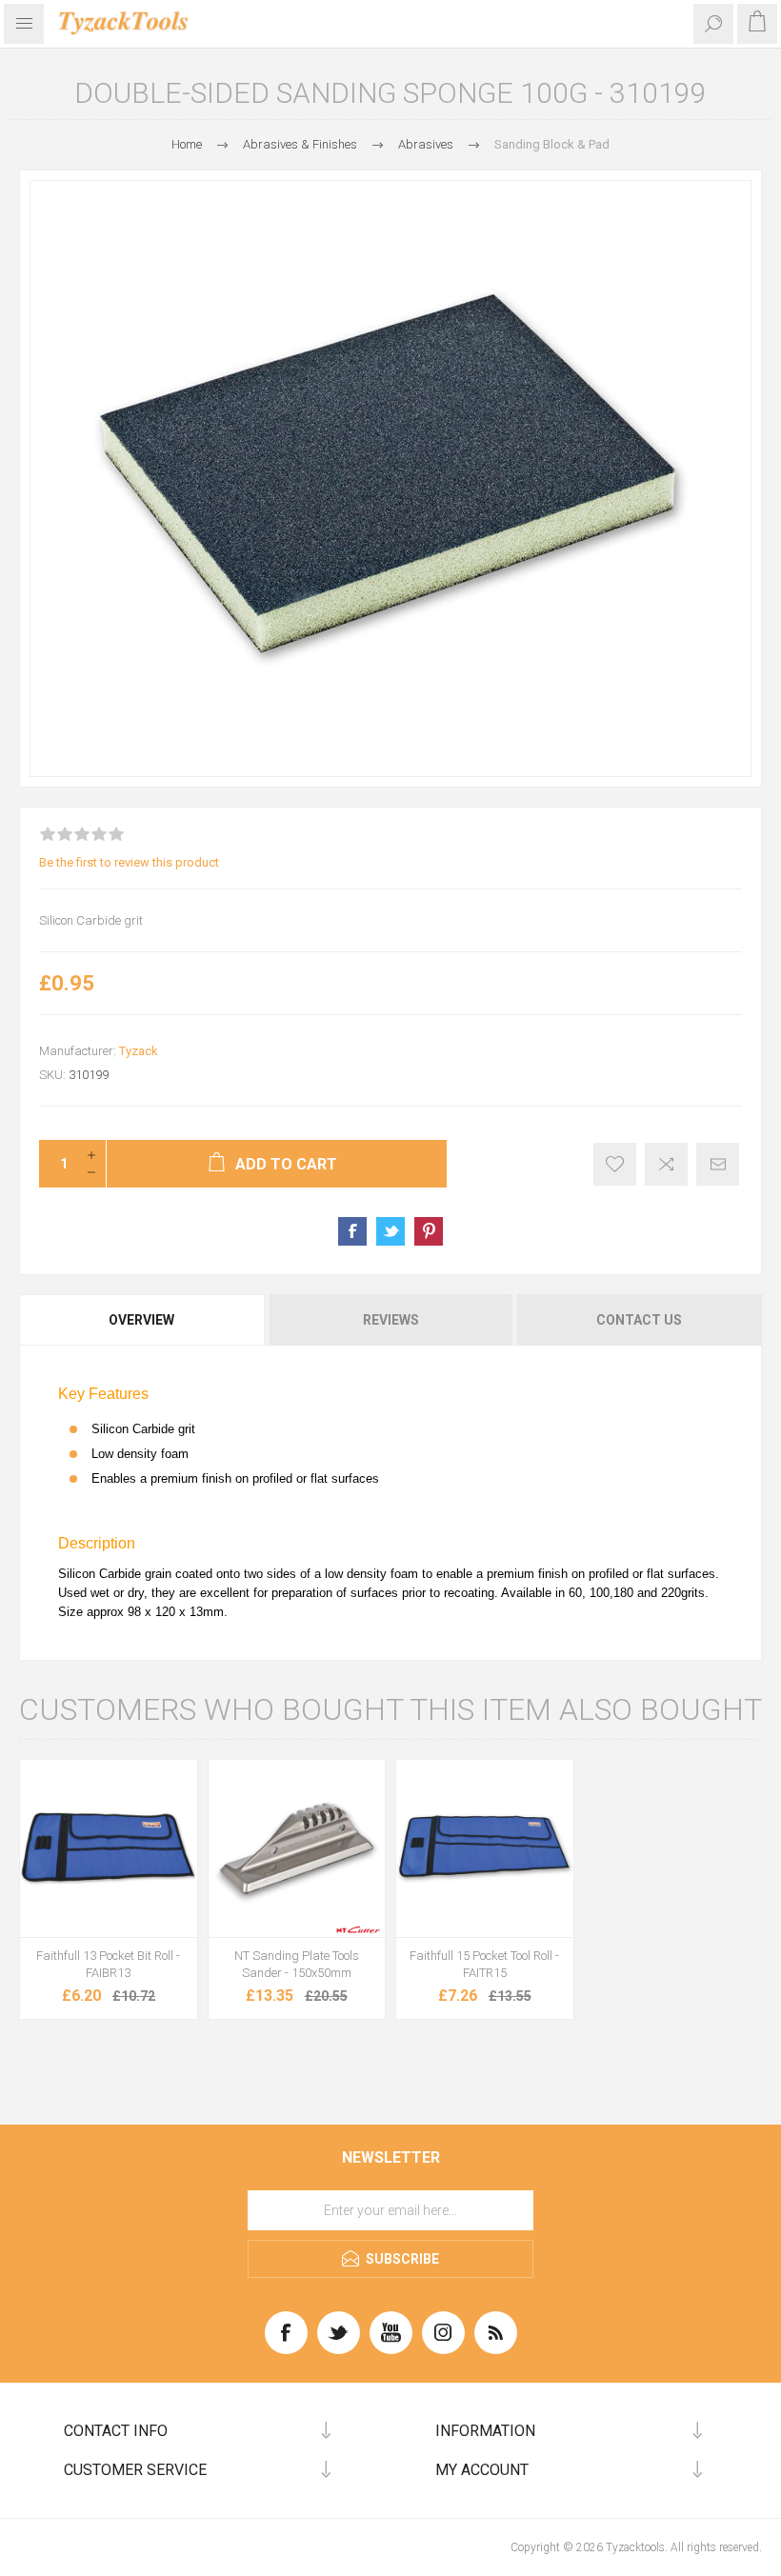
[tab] (143, 1320)
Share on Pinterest (429, 1231)
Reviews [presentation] (391, 1320)
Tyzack (139, 1051)
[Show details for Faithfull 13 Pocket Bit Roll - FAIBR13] (109, 1848)
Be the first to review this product (129, 862)
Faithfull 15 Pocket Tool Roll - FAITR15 (484, 1964)
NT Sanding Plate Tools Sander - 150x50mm (297, 1964)
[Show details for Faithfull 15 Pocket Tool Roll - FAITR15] (485, 1848)
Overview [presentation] (141, 1320)
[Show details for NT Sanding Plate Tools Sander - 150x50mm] (297, 1848)
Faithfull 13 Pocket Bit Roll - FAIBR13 (108, 1964)
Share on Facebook (352, 1231)
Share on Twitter (390, 1231)
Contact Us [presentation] (639, 1320)
